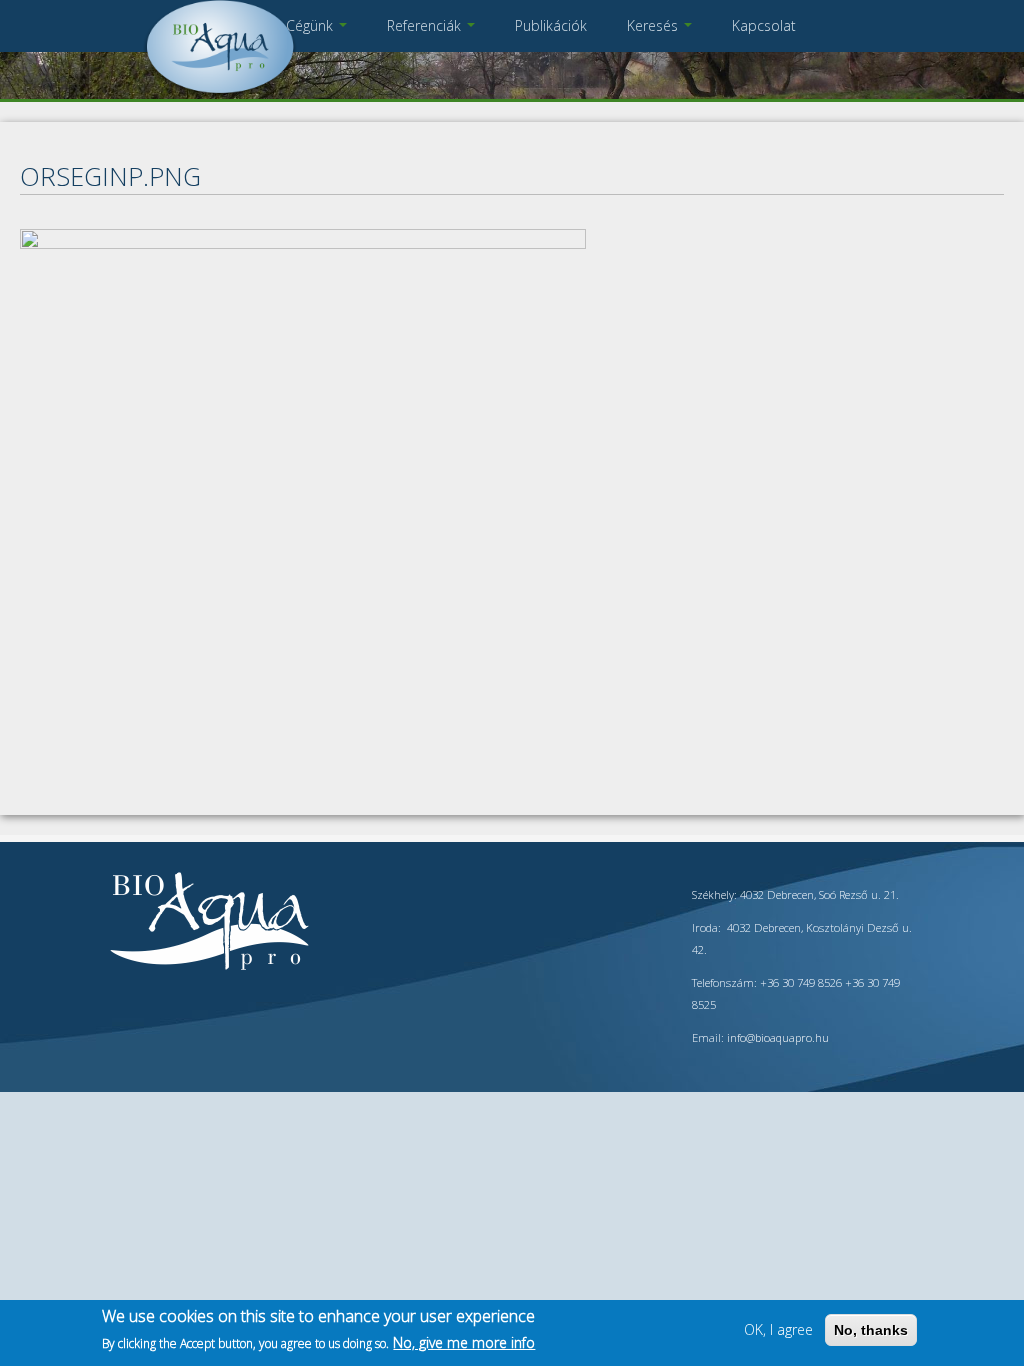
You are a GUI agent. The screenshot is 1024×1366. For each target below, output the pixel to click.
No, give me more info (464, 1342)
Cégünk (311, 25)
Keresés (654, 25)
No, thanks (871, 1330)
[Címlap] (220, 94)
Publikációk (551, 25)
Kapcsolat (764, 25)
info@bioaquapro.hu (778, 1037)
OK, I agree (778, 1329)
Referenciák (426, 25)
